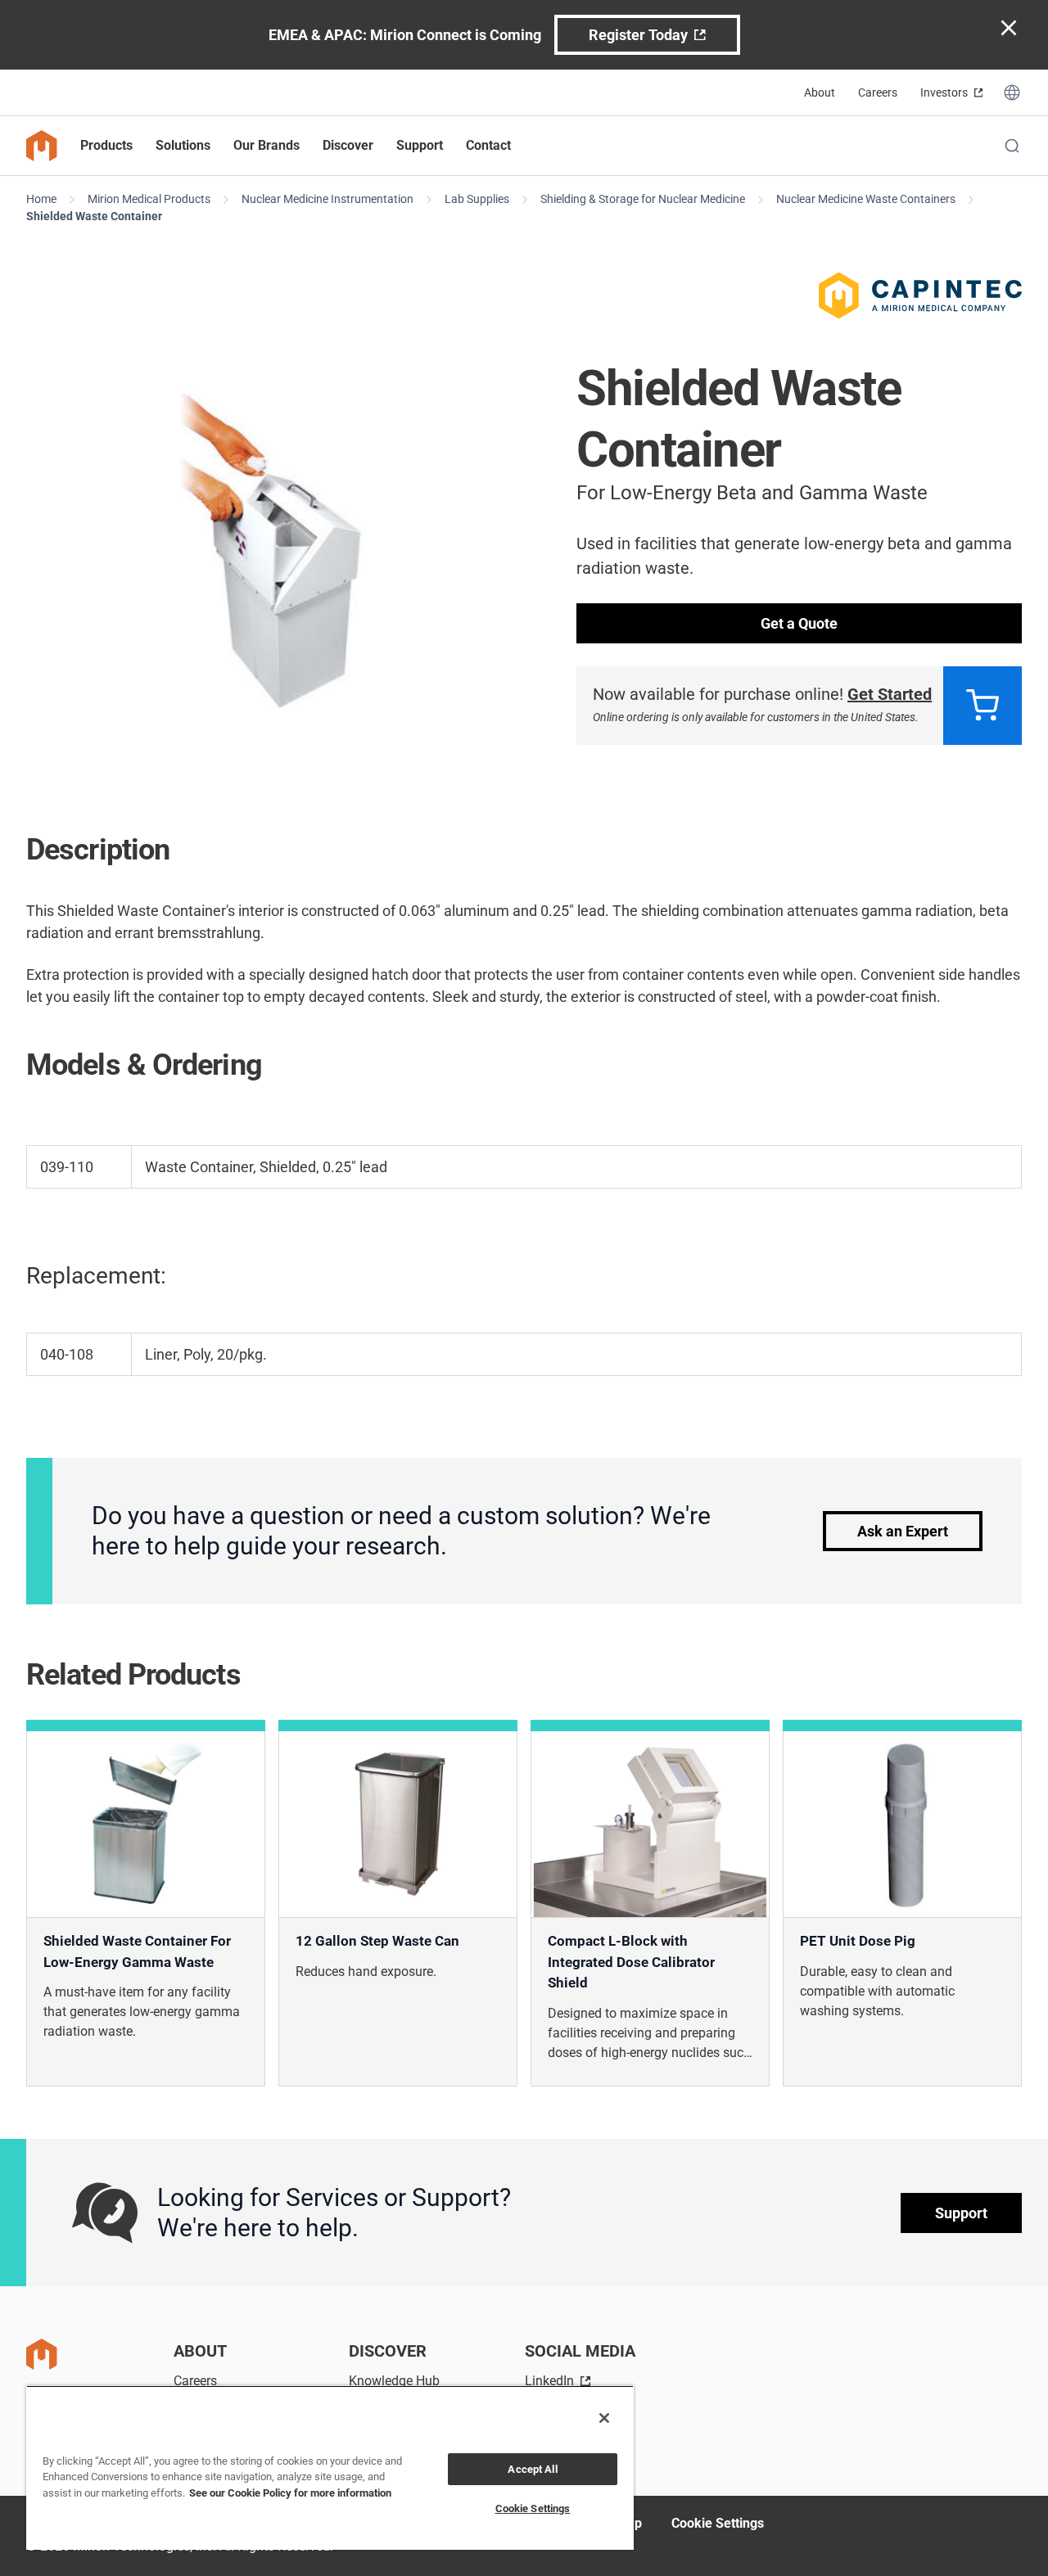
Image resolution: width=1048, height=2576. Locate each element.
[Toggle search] (1012, 146)
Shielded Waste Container (94, 216)
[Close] (604, 2418)
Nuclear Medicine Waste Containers (866, 199)
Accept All (532, 2469)
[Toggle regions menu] (1012, 92)
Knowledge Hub (394, 2381)
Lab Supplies (477, 199)
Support (961, 2213)
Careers (878, 92)
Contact (488, 145)
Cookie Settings (718, 2523)
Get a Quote (799, 623)
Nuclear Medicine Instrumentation (327, 199)
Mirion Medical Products (149, 199)
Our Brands (267, 145)
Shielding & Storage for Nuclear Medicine (643, 199)
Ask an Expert (903, 1531)
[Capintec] (920, 295)
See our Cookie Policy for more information (290, 2493)
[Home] (42, 146)
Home (41, 199)
